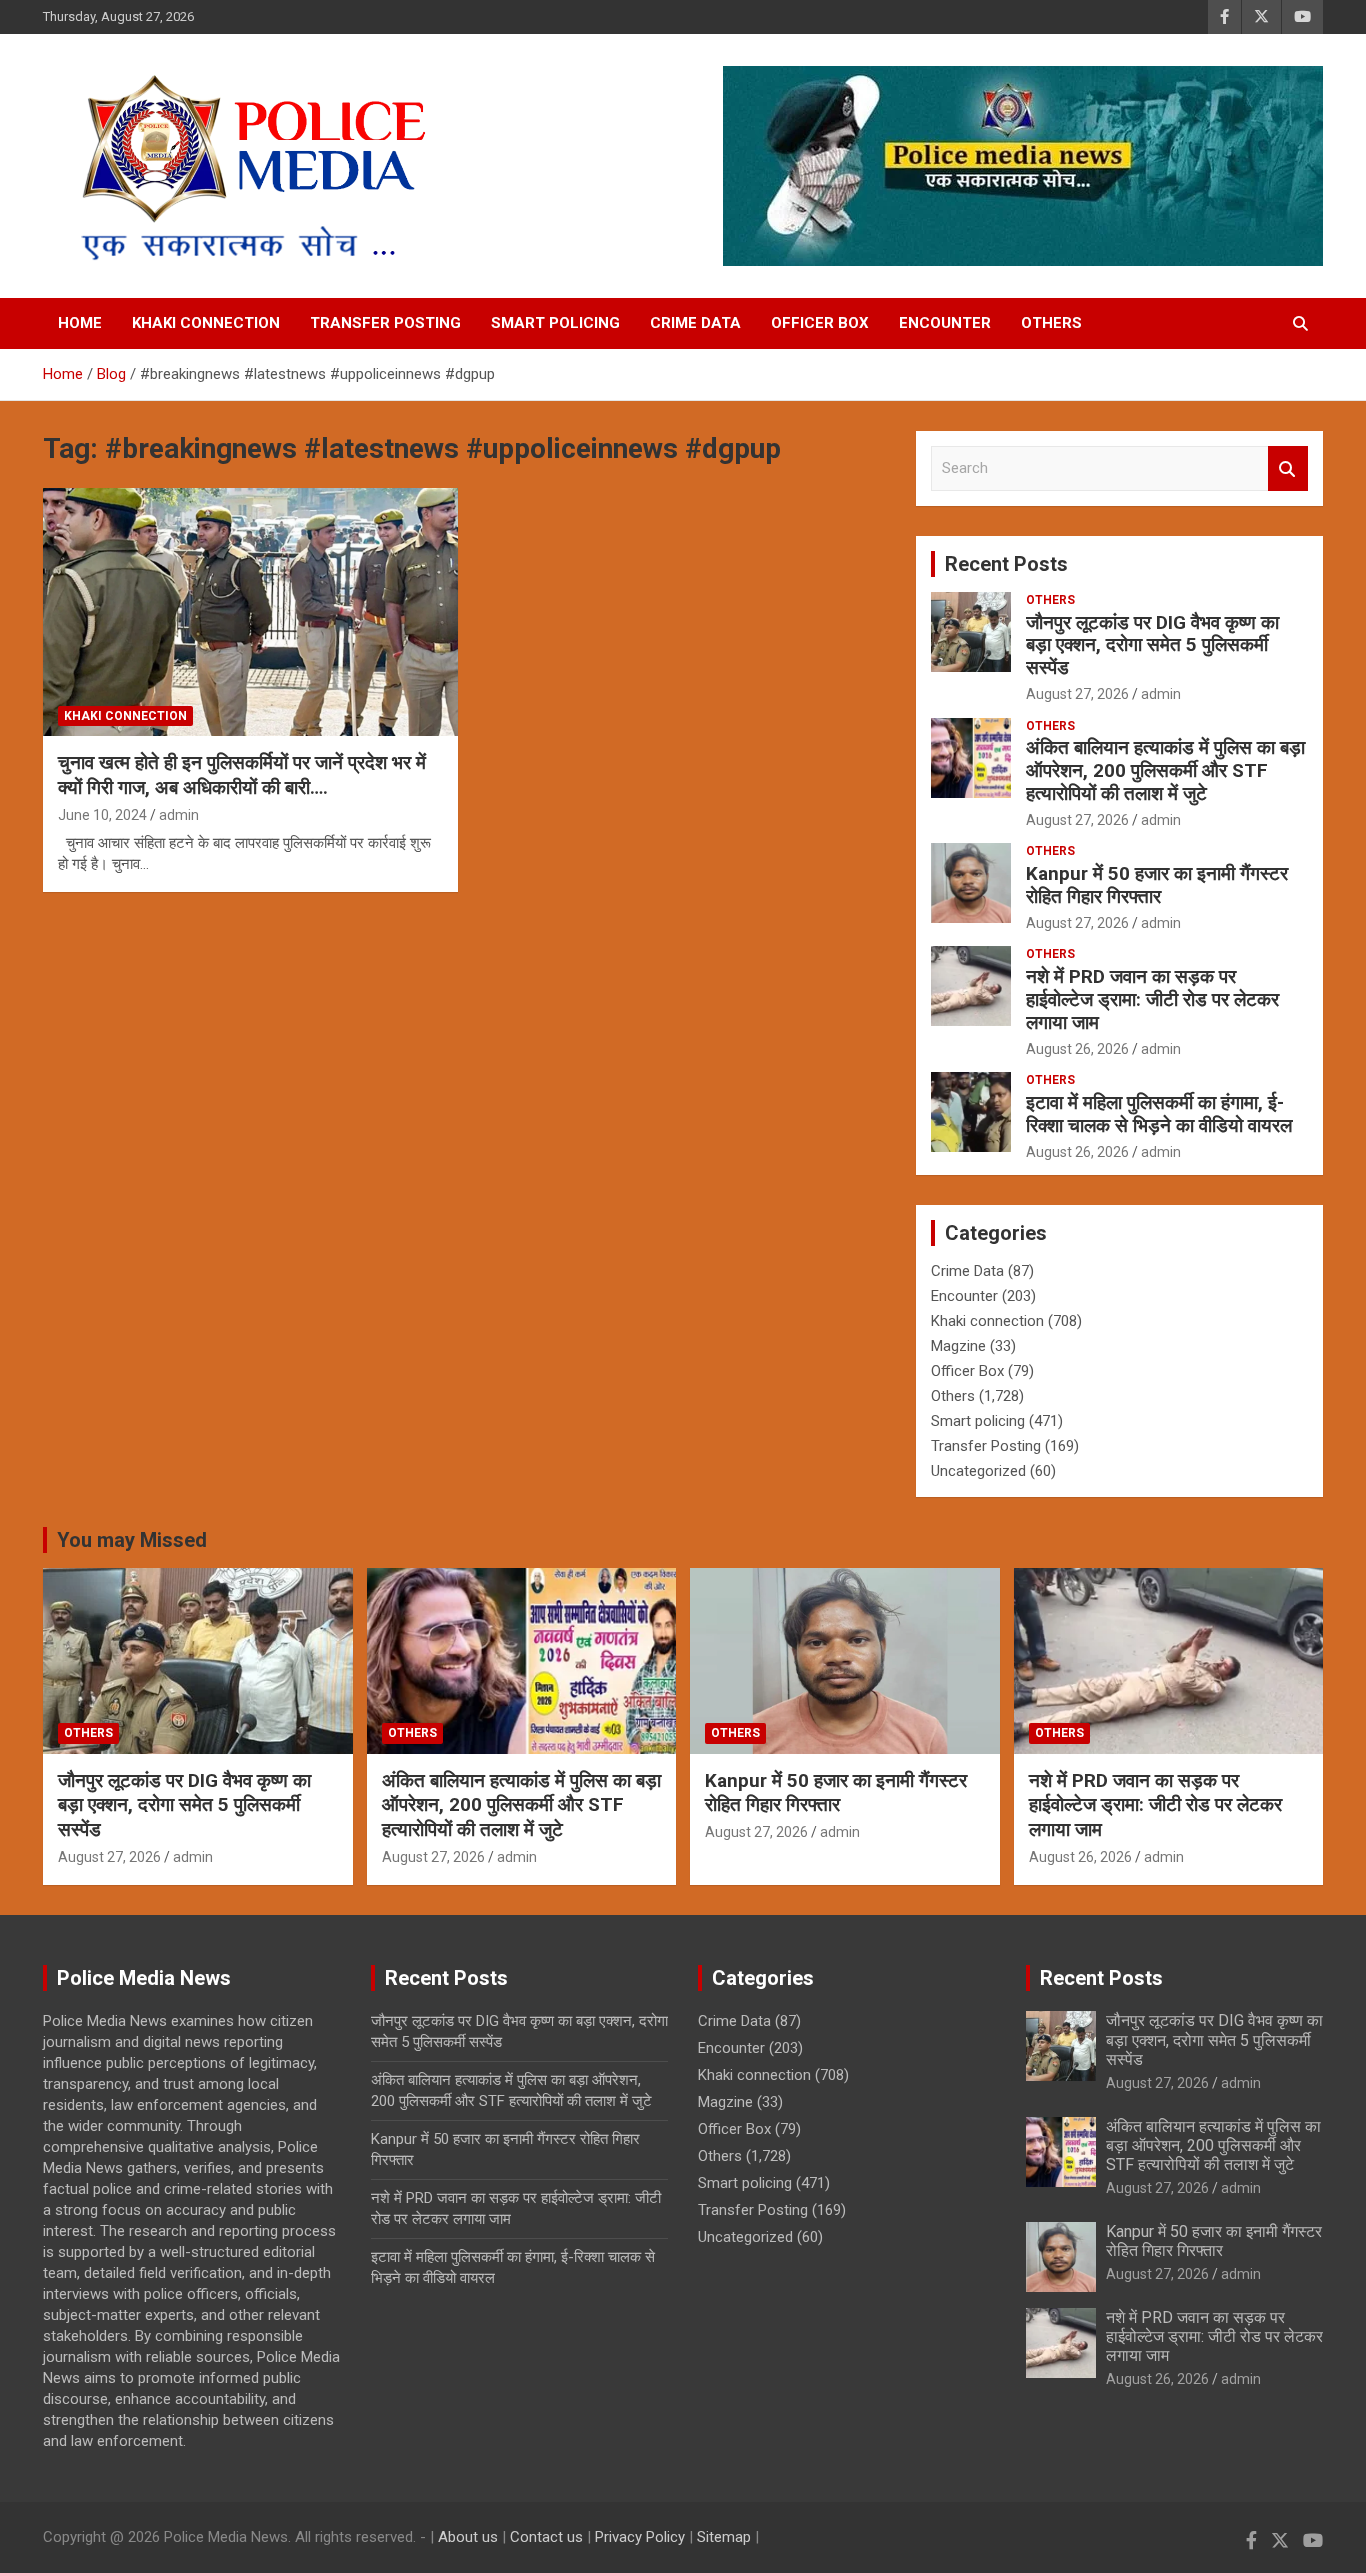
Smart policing (555, 323)
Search (1288, 468)
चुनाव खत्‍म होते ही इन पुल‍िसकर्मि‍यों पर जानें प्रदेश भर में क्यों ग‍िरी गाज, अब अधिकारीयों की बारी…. (242, 775)
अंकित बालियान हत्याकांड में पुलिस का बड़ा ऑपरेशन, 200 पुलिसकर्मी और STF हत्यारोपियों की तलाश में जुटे (1165, 770)
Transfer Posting (385, 323)
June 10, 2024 (102, 815)
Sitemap (724, 2537)
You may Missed (132, 1540)
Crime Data (695, 323)
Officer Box (820, 323)
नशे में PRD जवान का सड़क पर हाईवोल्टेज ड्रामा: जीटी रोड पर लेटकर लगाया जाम (1152, 999)
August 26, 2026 (1077, 1049)
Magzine (958, 1346)
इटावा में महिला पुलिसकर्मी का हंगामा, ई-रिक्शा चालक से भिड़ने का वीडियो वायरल (1159, 1114)
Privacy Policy (640, 2537)
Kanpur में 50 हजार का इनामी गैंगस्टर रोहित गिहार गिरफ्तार (1157, 885)
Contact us (546, 2537)
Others (1051, 323)
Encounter (945, 323)
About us (468, 2537)
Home (80, 323)
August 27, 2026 (1077, 694)
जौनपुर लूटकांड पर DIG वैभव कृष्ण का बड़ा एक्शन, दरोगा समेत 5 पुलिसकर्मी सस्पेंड (1152, 645)
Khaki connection (206, 323)
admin (179, 815)
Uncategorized (978, 1471)
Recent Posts (1006, 564)
